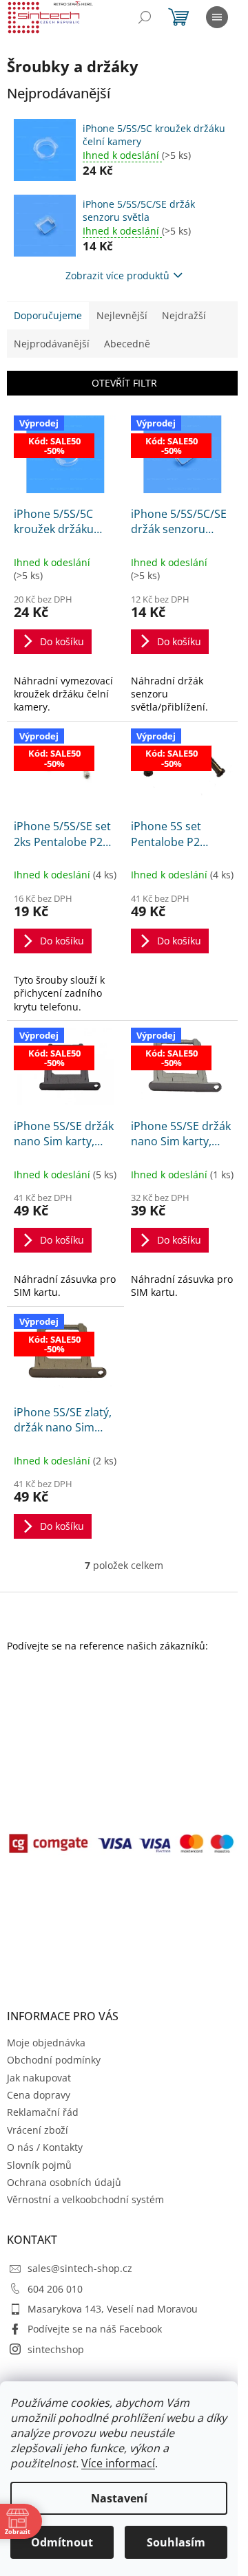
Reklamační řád (43, 2112)
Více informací (118, 2463)
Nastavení (119, 2498)
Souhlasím (176, 2542)
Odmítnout (62, 2542)
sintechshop (56, 2349)
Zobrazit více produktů (117, 275)
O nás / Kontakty (45, 2147)
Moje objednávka (46, 2043)
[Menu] (217, 17)
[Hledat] (145, 17)
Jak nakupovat (39, 2078)
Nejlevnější (122, 315)
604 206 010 (55, 2289)
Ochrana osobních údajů (64, 2182)
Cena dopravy (39, 2095)
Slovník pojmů (39, 2165)
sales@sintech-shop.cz (80, 2268)
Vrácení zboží (38, 2130)
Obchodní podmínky (54, 2060)
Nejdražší (184, 315)
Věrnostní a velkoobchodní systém (85, 2199)
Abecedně (127, 344)
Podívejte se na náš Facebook (95, 2329)
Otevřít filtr (124, 383)
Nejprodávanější (52, 344)
